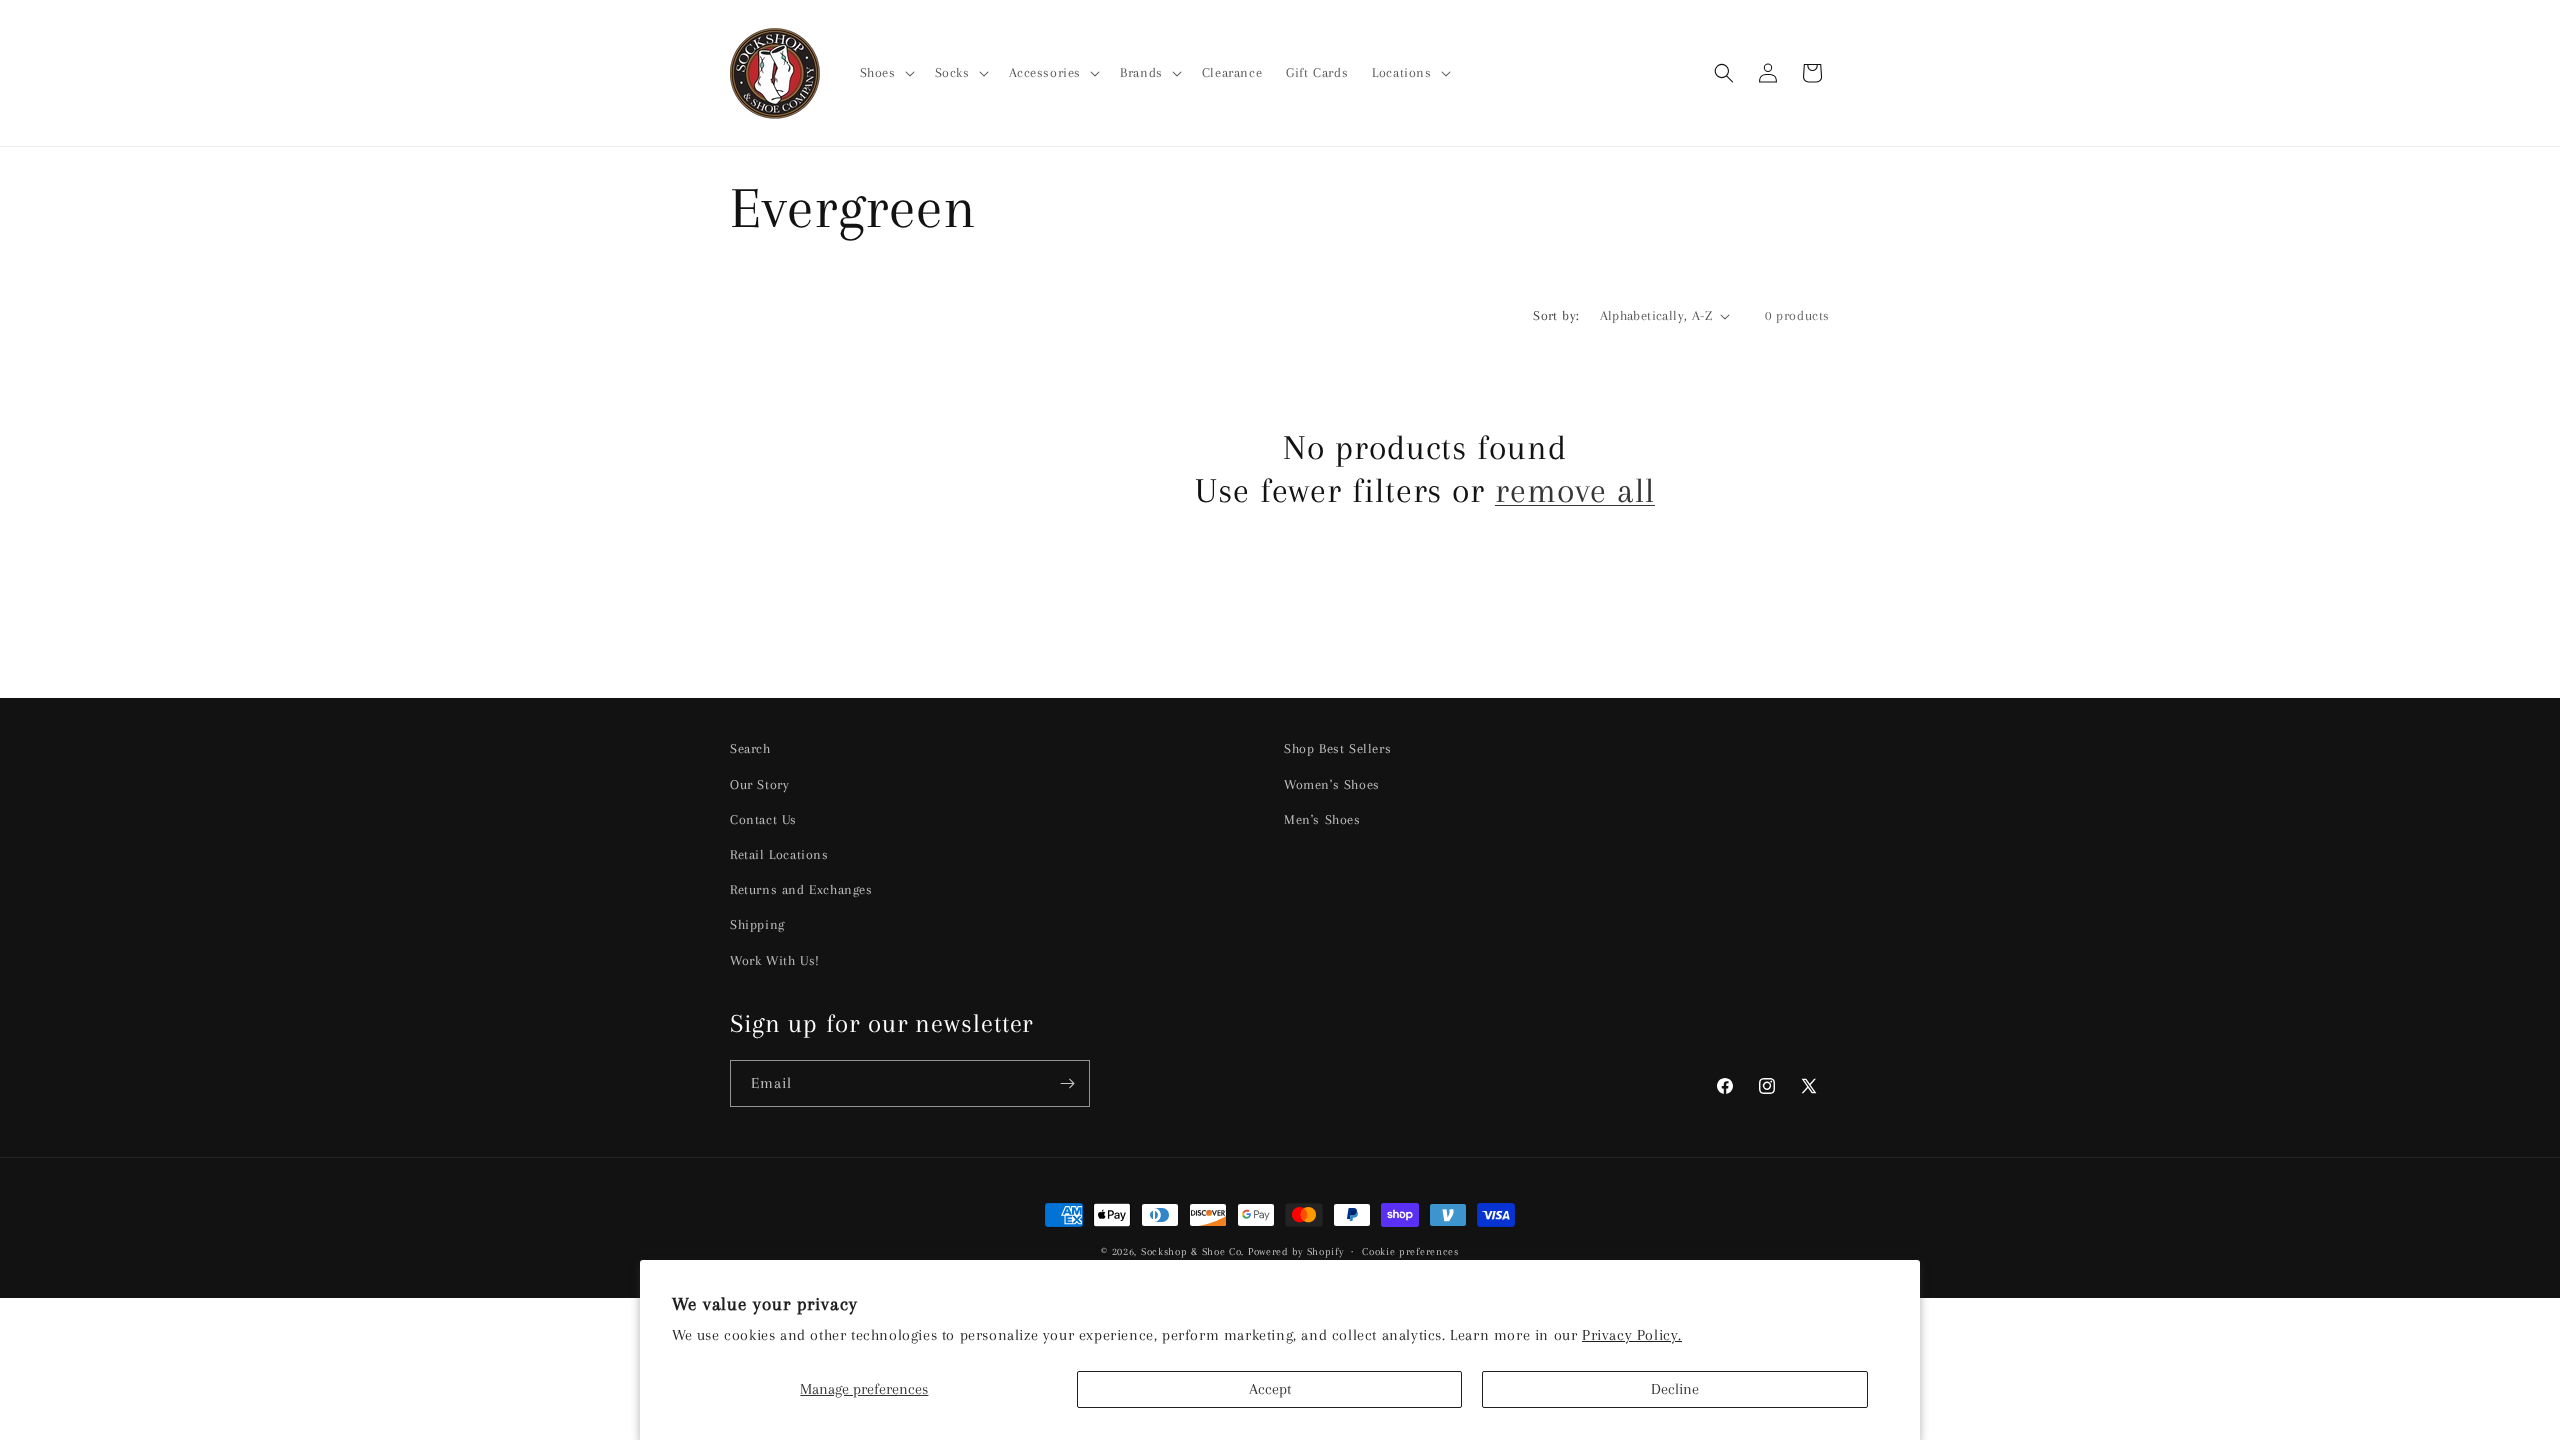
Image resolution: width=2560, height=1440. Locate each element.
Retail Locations (779, 854)
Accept (1270, 1389)
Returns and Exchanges (801, 889)
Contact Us (763, 819)
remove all (1575, 490)
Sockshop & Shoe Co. (1192, 1251)
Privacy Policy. (1632, 1335)
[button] (885, 73)
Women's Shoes (1332, 784)
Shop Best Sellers (1337, 748)
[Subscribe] (1067, 1083)
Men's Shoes (1322, 819)
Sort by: (1556, 315)
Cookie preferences (1410, 1251)
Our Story (759, 784)
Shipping (757, 924)
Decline (1675, 1389)
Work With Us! (775, 960)
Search (750, 748)
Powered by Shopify (1296, 1251)
